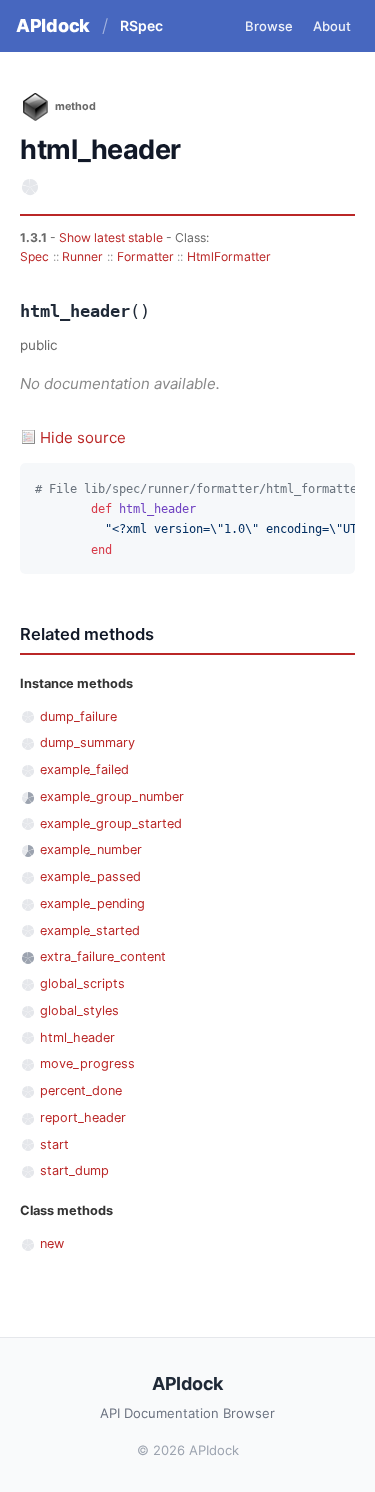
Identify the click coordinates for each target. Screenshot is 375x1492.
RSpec (141, 25)
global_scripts (82, 983)
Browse (269, 26)
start (54, 1144)
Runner (82, 256)
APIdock (53, 25)
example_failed (84, 769)
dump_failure (78, 716)
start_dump (74, 1170)
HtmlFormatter (229, 256)
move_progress (87, 1063)
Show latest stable (112, 237)
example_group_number (112, 796)
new (52, 1243)
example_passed (90, 876)
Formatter (145, 256)
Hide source (83, 437)
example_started (90, 930)
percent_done (81, 1090)
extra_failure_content (103, 956)
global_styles (79, 1010)
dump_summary (87, 742)
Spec (34, 256)
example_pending (92, 903)
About (332, 26)
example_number (91, 849)
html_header (77, 1037)
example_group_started (111, 823)
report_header (83, 1117)
